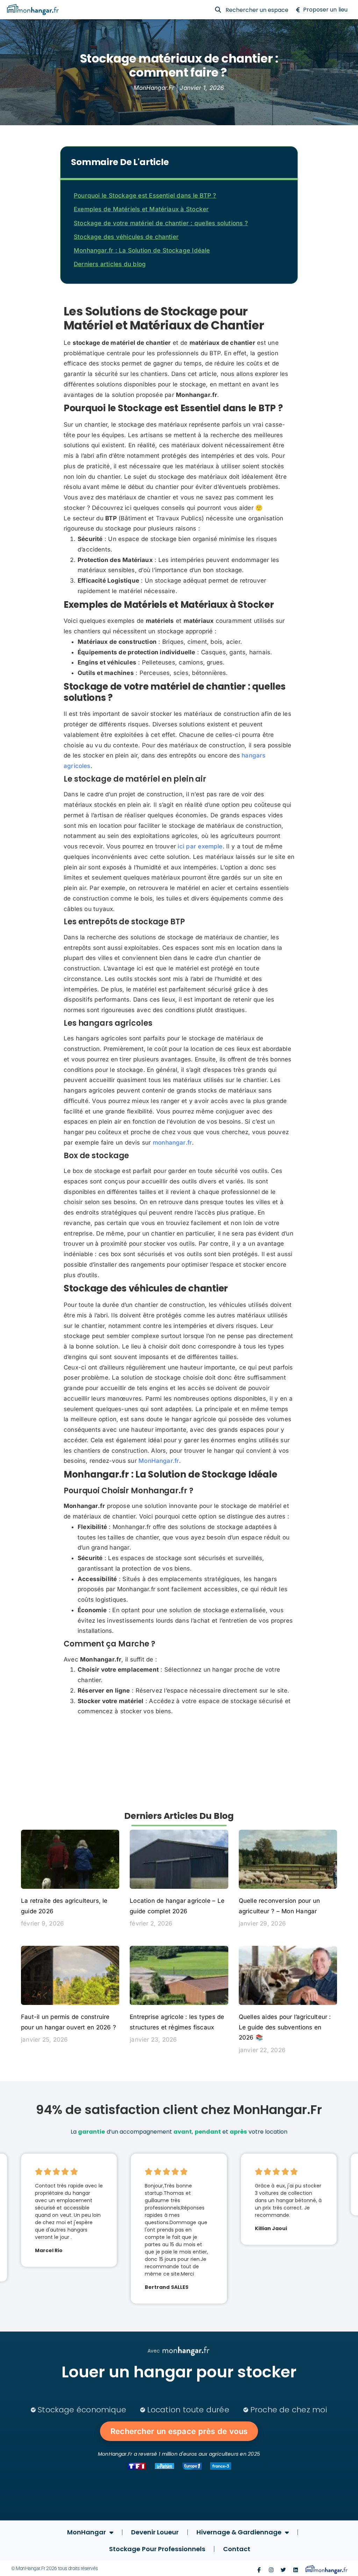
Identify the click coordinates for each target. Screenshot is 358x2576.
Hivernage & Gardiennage (239, 2532)
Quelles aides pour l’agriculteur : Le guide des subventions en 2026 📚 (285, 2027)
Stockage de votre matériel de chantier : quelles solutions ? (161, 223)
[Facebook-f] (259, 2570)
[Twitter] (283, 2570)
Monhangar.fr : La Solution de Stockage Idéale (142, 250)
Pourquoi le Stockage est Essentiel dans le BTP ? (145, 195)
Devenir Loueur (155, 2532)
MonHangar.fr (159, 1461)
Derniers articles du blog (110, 264)
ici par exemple (200, 846)
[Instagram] (271, 2570)
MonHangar (87, 2532)
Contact (237, 2549)
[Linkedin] (296, 2570)
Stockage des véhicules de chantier (126, 237)
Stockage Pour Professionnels (157, 2549)
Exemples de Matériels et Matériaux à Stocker (141, 209)
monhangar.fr (172, 1143)
